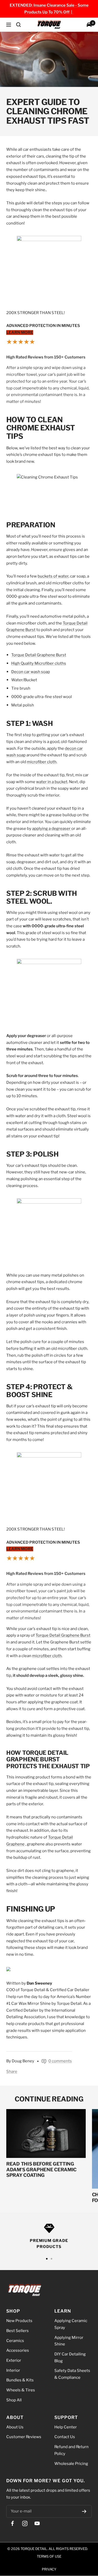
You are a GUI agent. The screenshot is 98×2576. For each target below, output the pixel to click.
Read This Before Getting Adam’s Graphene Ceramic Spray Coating (41, 2169)
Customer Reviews (24, 2437)
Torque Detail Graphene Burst (39, 655)
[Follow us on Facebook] (12, 2524)
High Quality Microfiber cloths (39, 664)
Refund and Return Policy (71, 2450)
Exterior (14, 2360)
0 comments (60, 2061)
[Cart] (89, 25)
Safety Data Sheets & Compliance (72, 2374)
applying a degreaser (52, 829)
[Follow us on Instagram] (25, 2524)
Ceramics (15, 2341)
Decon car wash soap (31, 672)
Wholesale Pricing (71, 2464)
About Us (15, 2427)
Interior (13, 2370)
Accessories (18, 2351)
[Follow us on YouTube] (37, 2524)
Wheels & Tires (21, 2390)
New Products (19, 2321)
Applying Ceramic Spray (71, 2324)
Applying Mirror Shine (69, 2341)
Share (12, 2072)
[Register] (84, 2511)
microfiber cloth (42, 762)
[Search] (19, 25)
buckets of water (53, 576)
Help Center (66, 2427)
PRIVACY (49, 2569)
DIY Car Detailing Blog (70, 2358)
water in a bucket (52, 782)
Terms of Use (49, 2556)
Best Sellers (18, 2331)
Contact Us (65, 2437)
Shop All (14, 2400)
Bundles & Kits (20, 2380)
